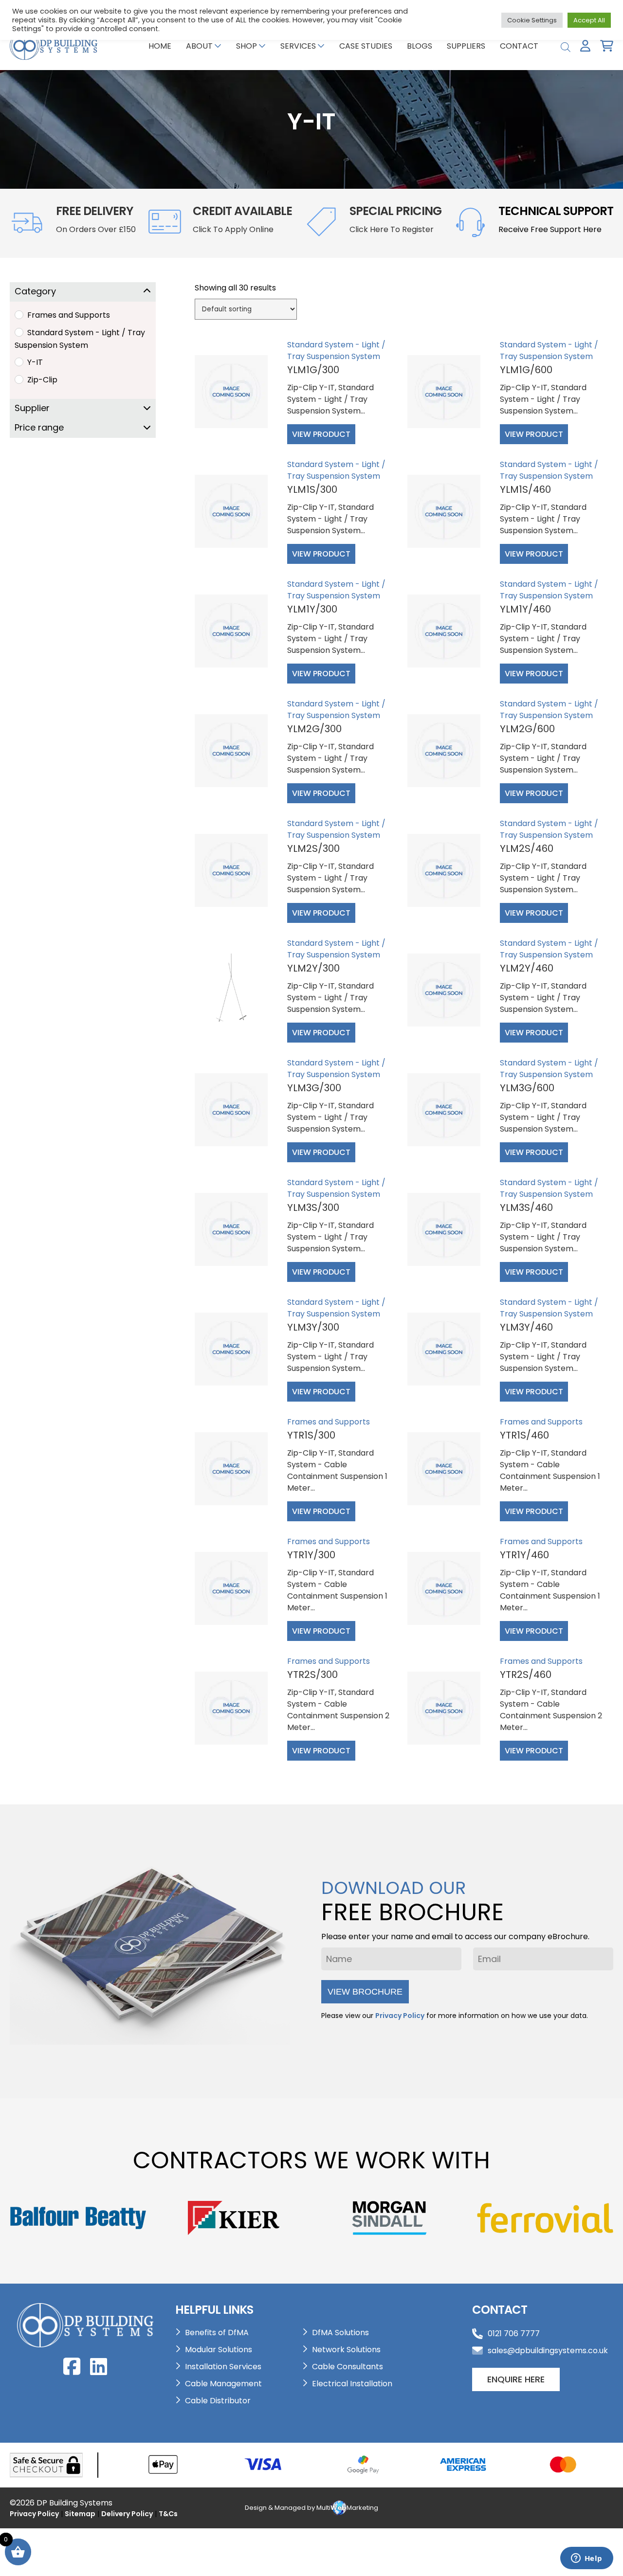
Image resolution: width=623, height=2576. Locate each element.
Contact (519, 46)
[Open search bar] (566, 46)
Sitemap (80, 2514)
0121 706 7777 (514, 2333)
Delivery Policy (127, 2514)
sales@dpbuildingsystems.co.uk (548, 2351)
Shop (247, 46)
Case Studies (366, 46)
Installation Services (223, 2367)
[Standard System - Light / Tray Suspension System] (18, 332)
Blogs (420, 46)
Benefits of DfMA (217, 2333)
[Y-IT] (18, 361)
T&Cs (168, 2514)
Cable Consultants (348, 2367)
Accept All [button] (589, 20)
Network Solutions (346, 2350)
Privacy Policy (400, 2016)
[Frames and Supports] (18, 314)
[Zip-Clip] (18, 379)
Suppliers (466, 46)
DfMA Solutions (340, 2333)
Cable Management (223, 2384)
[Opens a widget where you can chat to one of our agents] (586, 2559)
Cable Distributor (218, 2401)
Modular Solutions (219, 2350)
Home (160, 46)
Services (298, 46)
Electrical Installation (352, 2384)
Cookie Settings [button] (532, 20)
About (199, 46)
